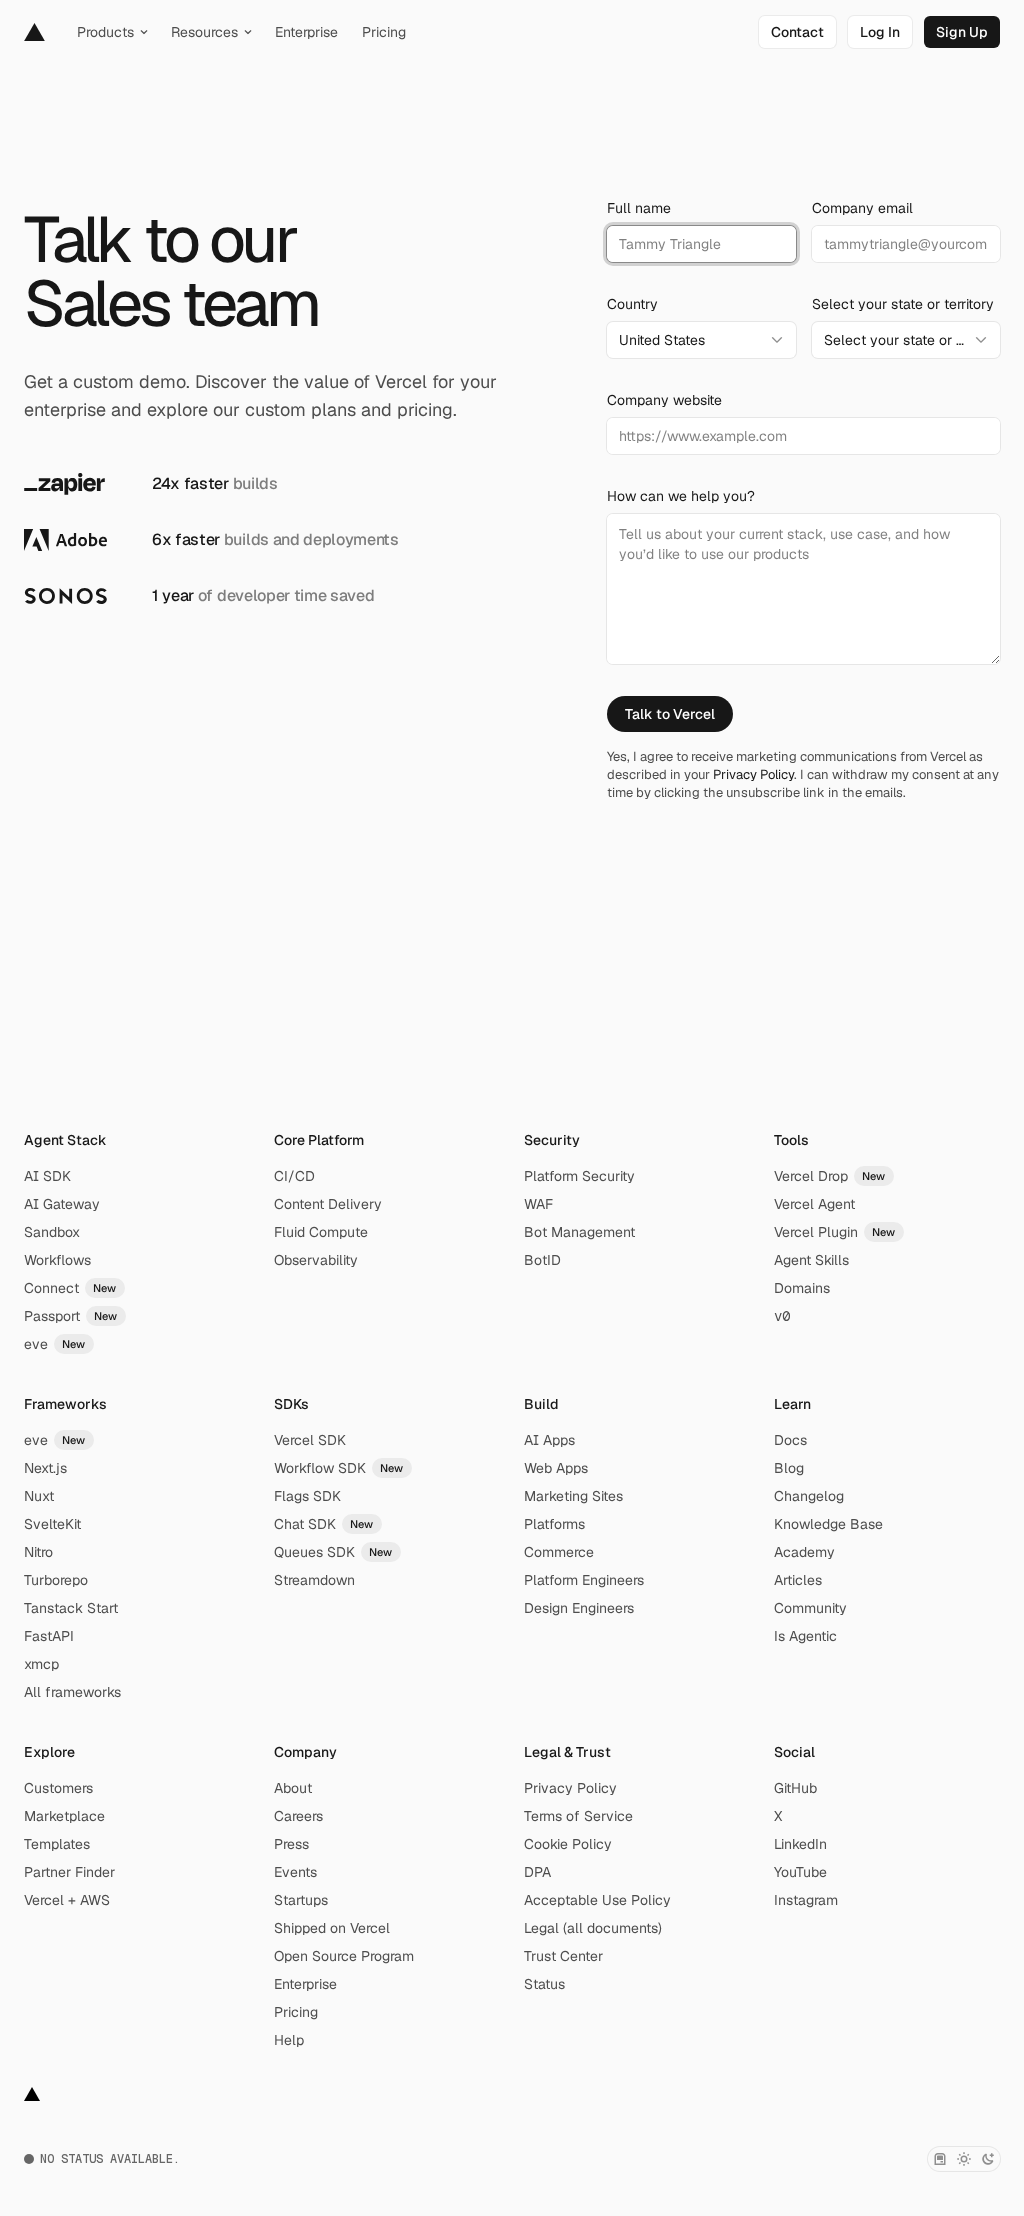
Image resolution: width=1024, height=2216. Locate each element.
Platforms (554, 1524)
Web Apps (556, 1468)
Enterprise (305, 1984)
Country (632, 304)
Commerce (559, 1552)
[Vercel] (34, 32)
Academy (804, 1552)
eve (55, 1344)
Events (295, 1872)
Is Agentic (805, 1636)
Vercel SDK (310, 1440)
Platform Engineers (584, 1580)
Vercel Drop (830, 1176)
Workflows (57, 1260)
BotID (542, 1260)
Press (291, 1844)
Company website (664, 400)
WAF (538, 1204)
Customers (58, 1788)
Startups (301, 1900)
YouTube (800, 1872)
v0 (782, 1316)
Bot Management (579, 1232)
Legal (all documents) (593, 1928)
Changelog (809, 1496)
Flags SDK (307, 1496)
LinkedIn (800, 1844)
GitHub (795, 1788)
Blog (789, 1468)
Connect (70, 1288)
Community (810, 1608)
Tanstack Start (71, 1608)
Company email (862, 208)
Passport (71, 1316)
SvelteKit (52, 1524)
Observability (316, 1260)
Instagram (806, 1900)
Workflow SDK (339, 1468)
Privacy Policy (753, 774)
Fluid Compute (321, 1232)
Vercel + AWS (67, 1900)
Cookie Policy (568, 1844)
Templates (57, 1844)
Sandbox (52, 1232)
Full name (639, 208)
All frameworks (72, 1692)
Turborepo (56, 1580)
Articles (798, 1580)
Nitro (38, 1552)
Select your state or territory (903, 304)
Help (289, 2040)
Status (544, 1984)
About (293, 1788)
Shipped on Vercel (332, 1928)
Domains (802, 1288)
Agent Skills (811, 1260)
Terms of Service (578, 1816)
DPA (537, 1872)
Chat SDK (324, 1524)
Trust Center (563, 1956)
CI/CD (294, 1176)
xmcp (41, 1664)
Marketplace (64, 1816)
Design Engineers (579, 1608)
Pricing (296, 2012)
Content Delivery (328, 1204)
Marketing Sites (573, 1496)
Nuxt (39, 1496)
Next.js (45, 1468)
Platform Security (579, 1176)
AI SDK (47, 1176)
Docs (790, 1440)
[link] (797, 32)
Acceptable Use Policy (597, 1900)
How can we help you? (681, 496)
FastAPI (49, 1636)
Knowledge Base (828, 1524)
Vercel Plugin (835, 1232)
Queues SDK (333, 1552)
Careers (298, 1816)
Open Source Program (344, 1956)
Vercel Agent (814, 1204)
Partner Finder (69, 1872)
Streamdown (314, 1580)
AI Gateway (62, 1204)
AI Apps (549, 1440)
